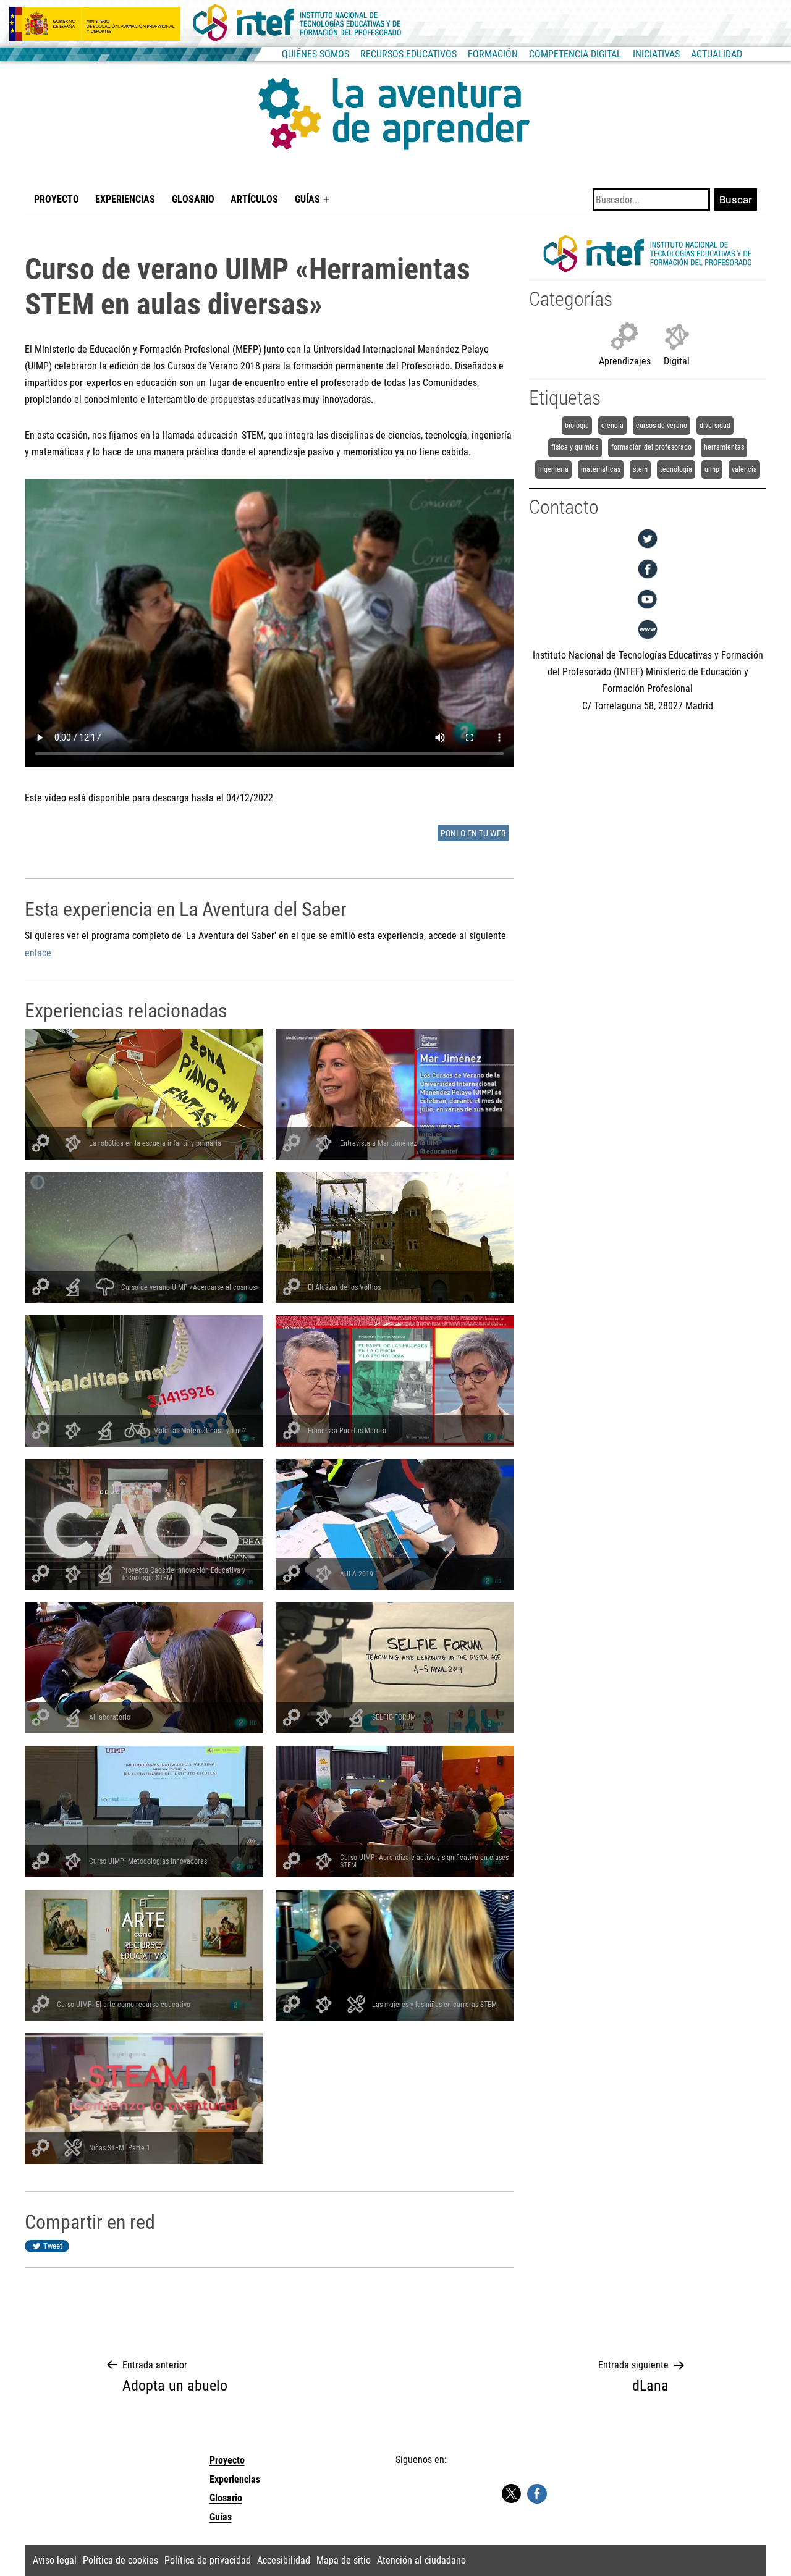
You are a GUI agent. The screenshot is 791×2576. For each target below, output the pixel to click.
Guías (307, 199)
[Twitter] (648, 548)
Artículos (254, 199)
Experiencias (125, 199)
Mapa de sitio (344, 2560)
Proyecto (57, 199)
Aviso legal (55, 2560)
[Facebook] (648, 579)
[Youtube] (648, 609)
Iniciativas (656, 54)
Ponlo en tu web (473, 834)
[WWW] (648, 639)
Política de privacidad (208, 2560)
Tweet (53, 2246)
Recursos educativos (408, 54)
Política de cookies (121, 2560)
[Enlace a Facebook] (537, 2493)
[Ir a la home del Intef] (297, 23)
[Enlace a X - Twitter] (511, 2494)
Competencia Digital (575, 54)
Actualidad (717, 54)
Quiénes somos (315, 54)
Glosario (193, 199)
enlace (38, 953)
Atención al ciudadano (421, 2560)
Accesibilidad (284, 2560)
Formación (493, 54)
